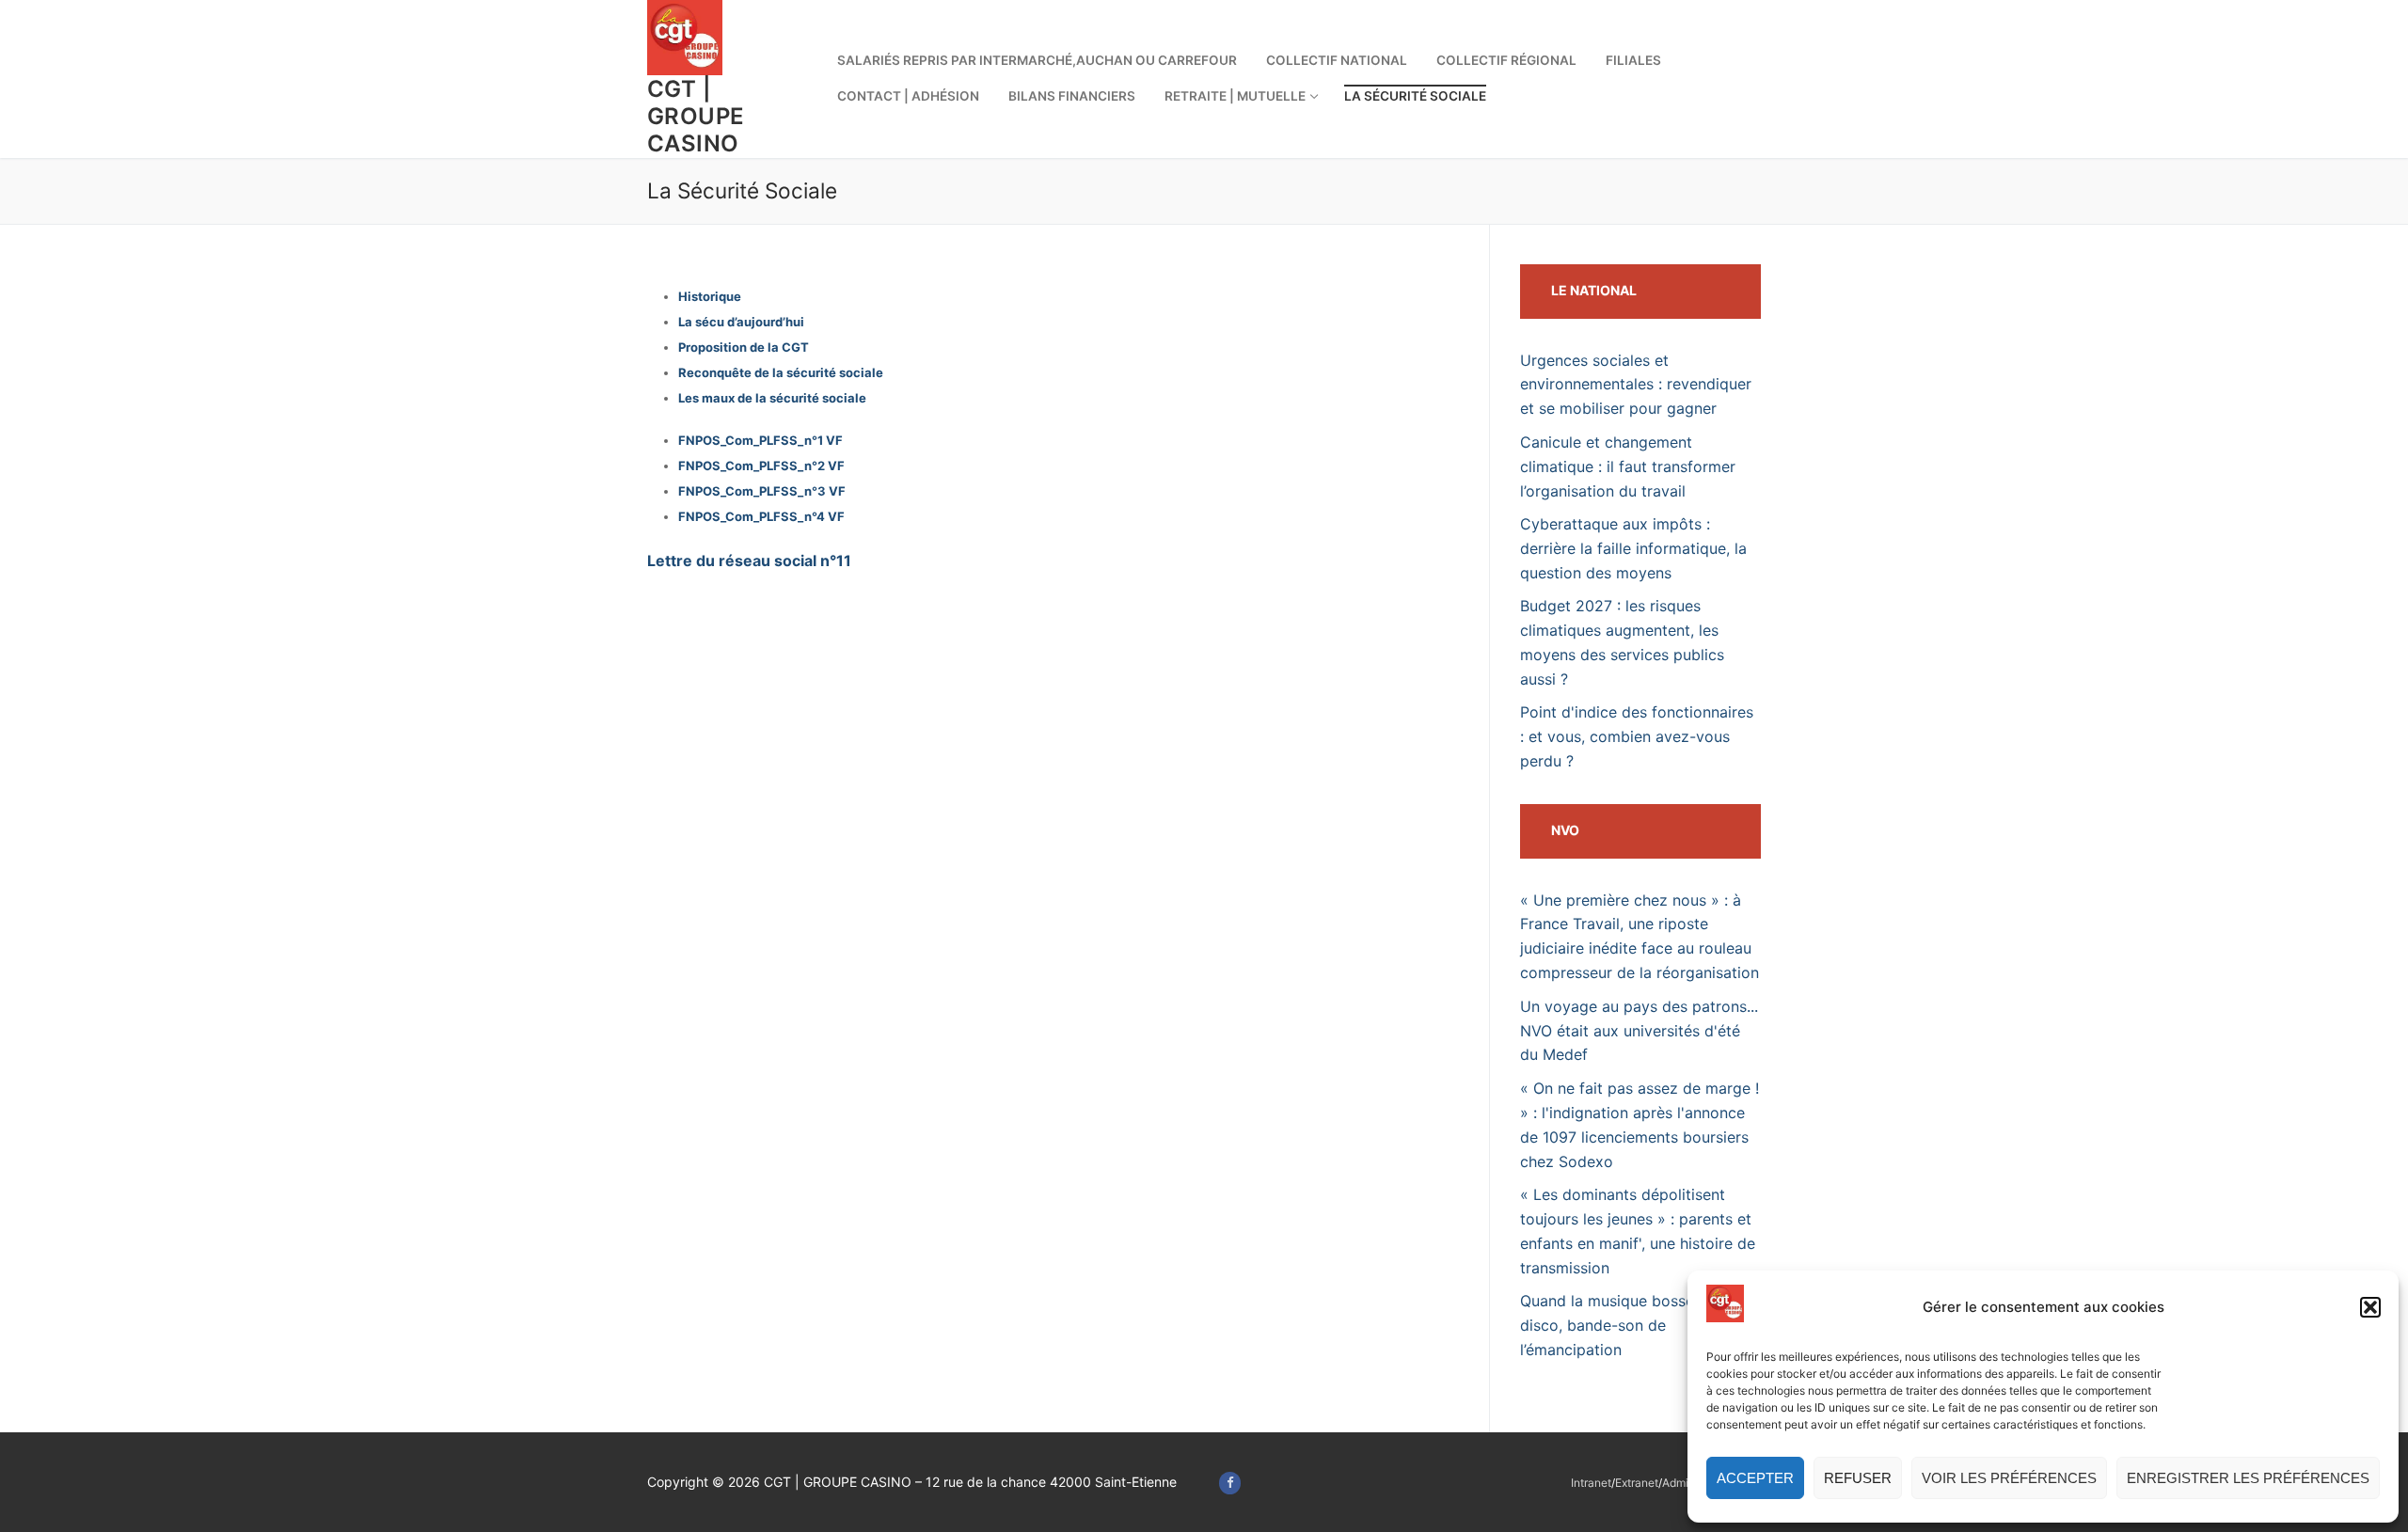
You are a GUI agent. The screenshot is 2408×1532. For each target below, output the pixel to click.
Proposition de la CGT (744, 347)
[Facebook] (1230, 1483)
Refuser (1858, 1478)
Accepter (1755, 1478)
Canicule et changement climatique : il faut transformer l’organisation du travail (1628, 466)
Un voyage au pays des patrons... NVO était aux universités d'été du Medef (1639, 1031)
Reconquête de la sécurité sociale (781, 372)
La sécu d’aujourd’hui (741, 322)
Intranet (1591, 1483)
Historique (710, 296)
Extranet (1637, 1483)
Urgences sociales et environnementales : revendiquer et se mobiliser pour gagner (1636, 385)
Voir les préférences (2009, 1478)
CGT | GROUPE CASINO (696, 116)
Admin (1679, 1483)
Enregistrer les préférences (2248, 1478)
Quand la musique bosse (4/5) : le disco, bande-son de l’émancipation (1640, 1325)
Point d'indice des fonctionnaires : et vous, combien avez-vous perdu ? (1637, 736)
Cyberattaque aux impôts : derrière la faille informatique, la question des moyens (1633, 548)
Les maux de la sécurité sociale (772, 398)
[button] (2370, 1307)
